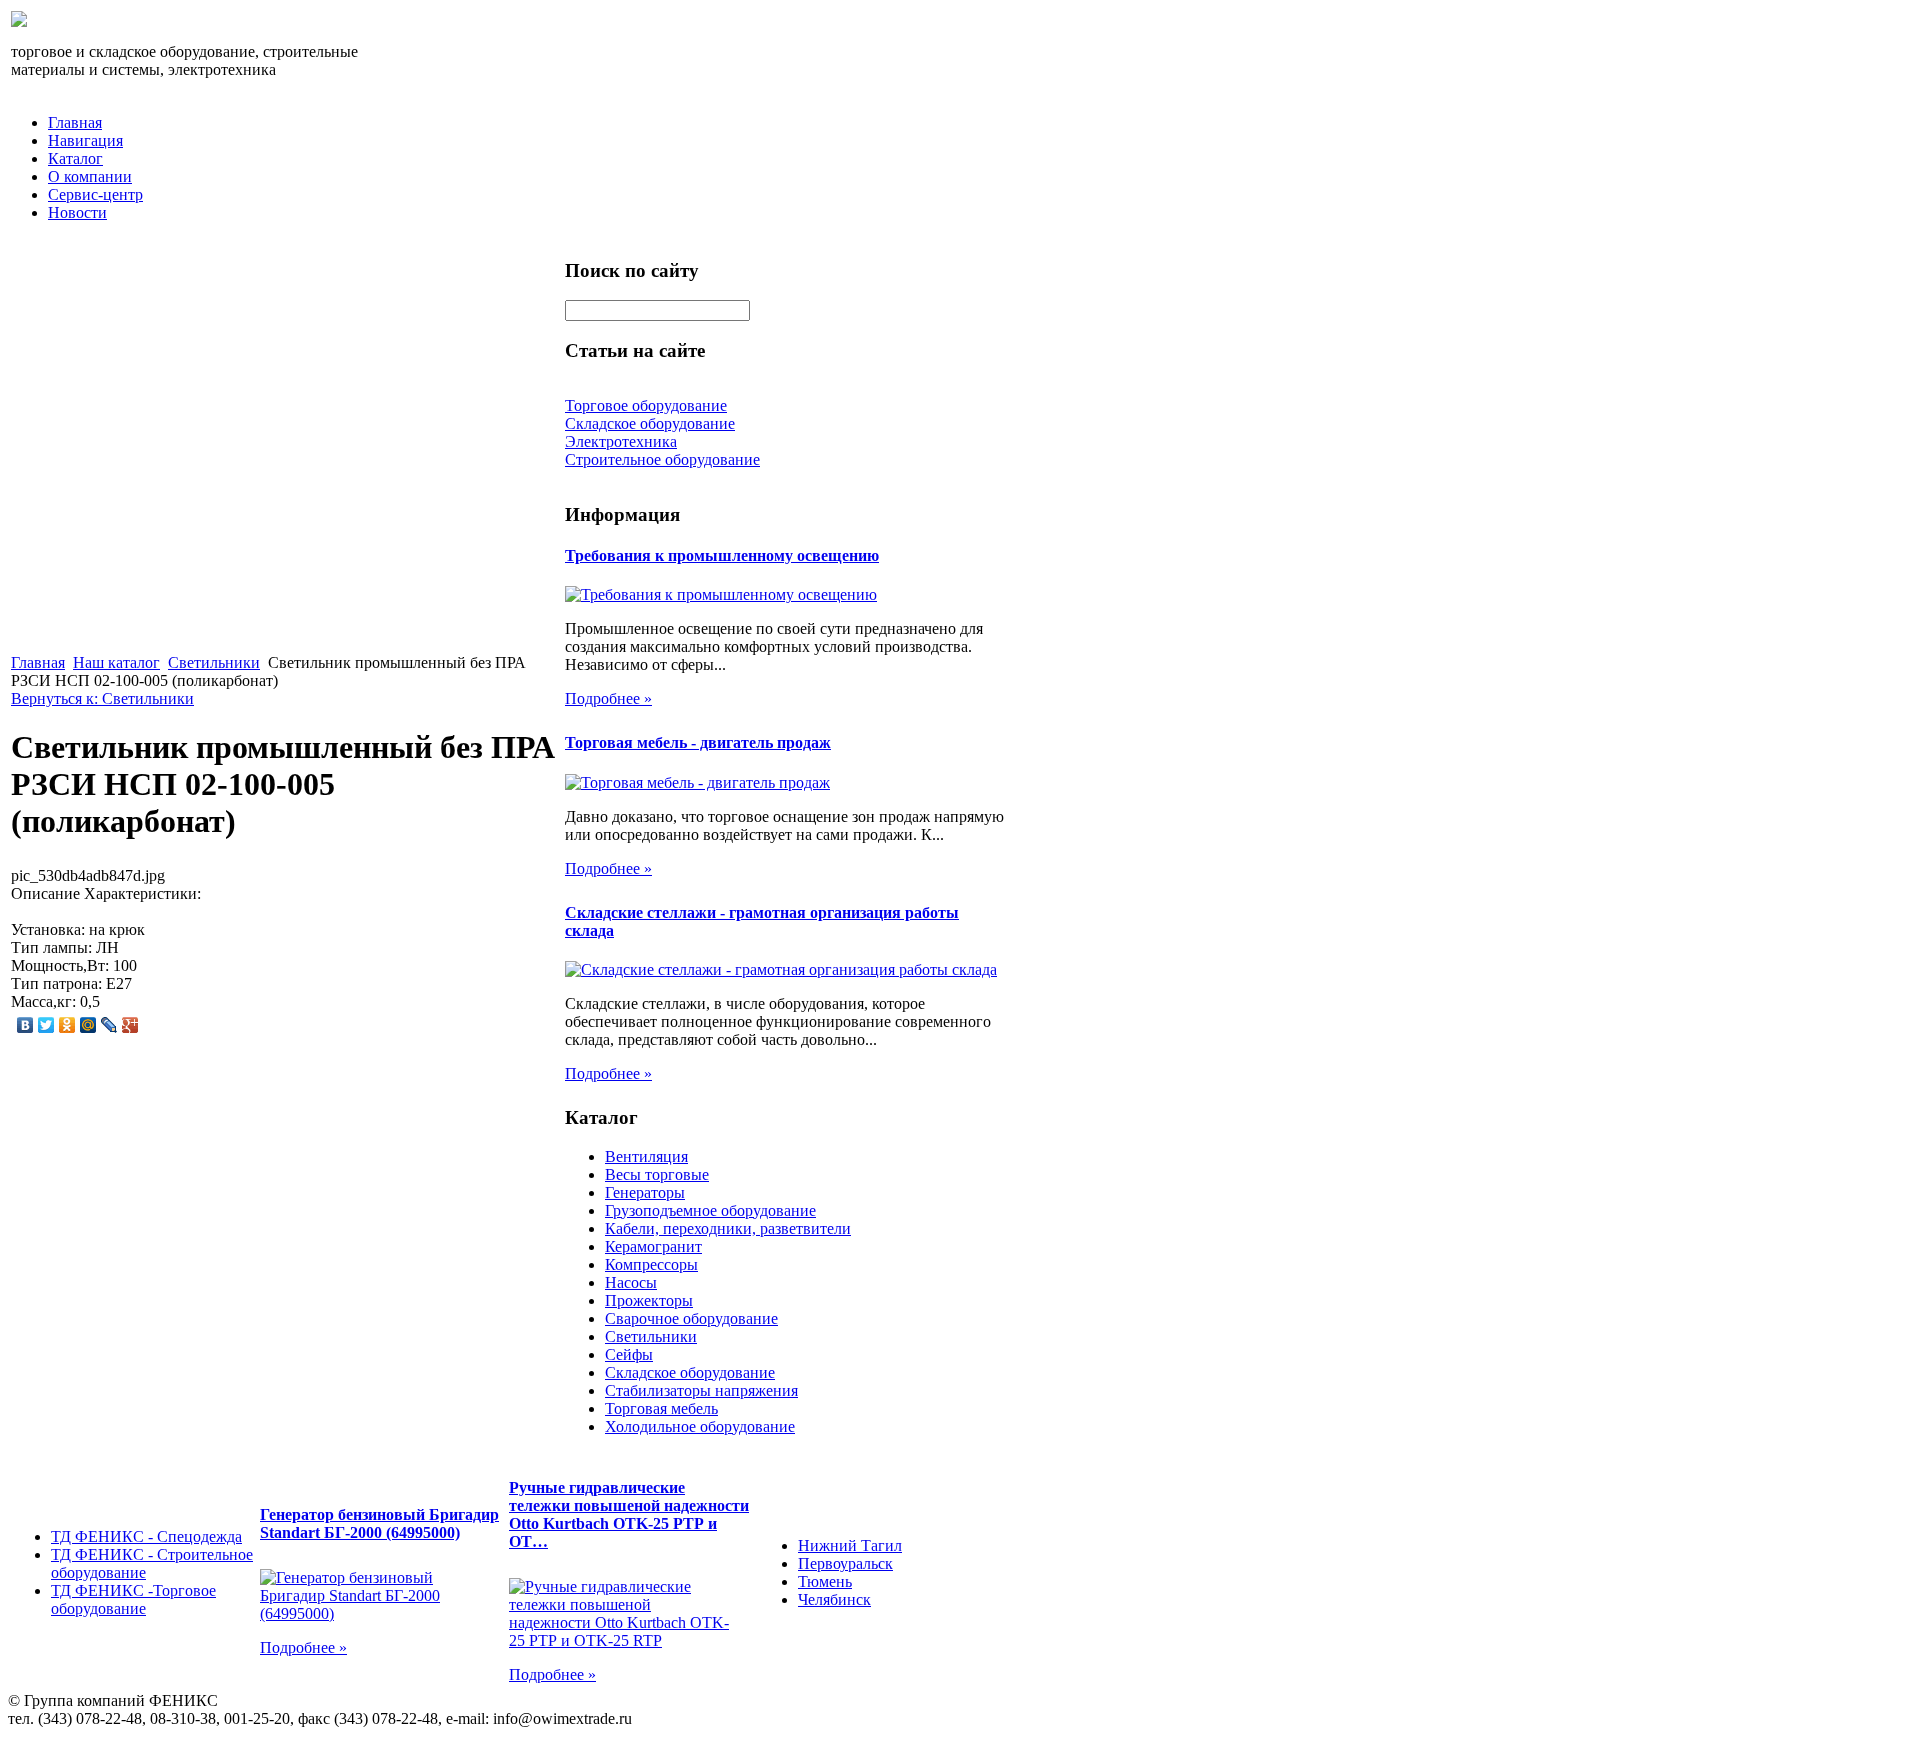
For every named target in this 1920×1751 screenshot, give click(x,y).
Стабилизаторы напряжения (701, 1390)
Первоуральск (845, 1563)
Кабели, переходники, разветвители (728, 1228)
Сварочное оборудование (691, 1318)
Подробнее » (608, 698)
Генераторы (645, 1192)
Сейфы (629, 1354)
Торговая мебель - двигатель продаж (698, 742)
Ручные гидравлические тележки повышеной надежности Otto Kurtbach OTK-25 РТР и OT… (629, 1514)
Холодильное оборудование (700, 1426)
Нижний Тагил (850, 1545)
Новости (77, 212)
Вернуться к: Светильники (102, 698)
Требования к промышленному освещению (722, 555)
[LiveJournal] (109, 1025)
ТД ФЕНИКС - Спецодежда (146, 1536)
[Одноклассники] (67, 1025)
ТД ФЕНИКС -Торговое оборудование (133, 1599)
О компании (90, 176)
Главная (75, 122)
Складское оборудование (690, 1372)
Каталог (75, 158)
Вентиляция (646, 1156)
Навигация (85, 140)
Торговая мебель (661, 1408)
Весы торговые (657, 1174)
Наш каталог (116, 662)
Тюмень (825, 1581)
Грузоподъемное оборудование (710, 1210)
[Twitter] (46, 1025)
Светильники (214, 662)
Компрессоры (651, 1264)
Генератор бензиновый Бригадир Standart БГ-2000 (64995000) (379, 1523)
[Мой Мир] (88, 1025)
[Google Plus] (130, 1025)
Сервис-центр (95, 194)
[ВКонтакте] (25, 1025)
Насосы (631, 1282)
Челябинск (834, 1599)
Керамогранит (653, 1246)
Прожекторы (649, 1300)
